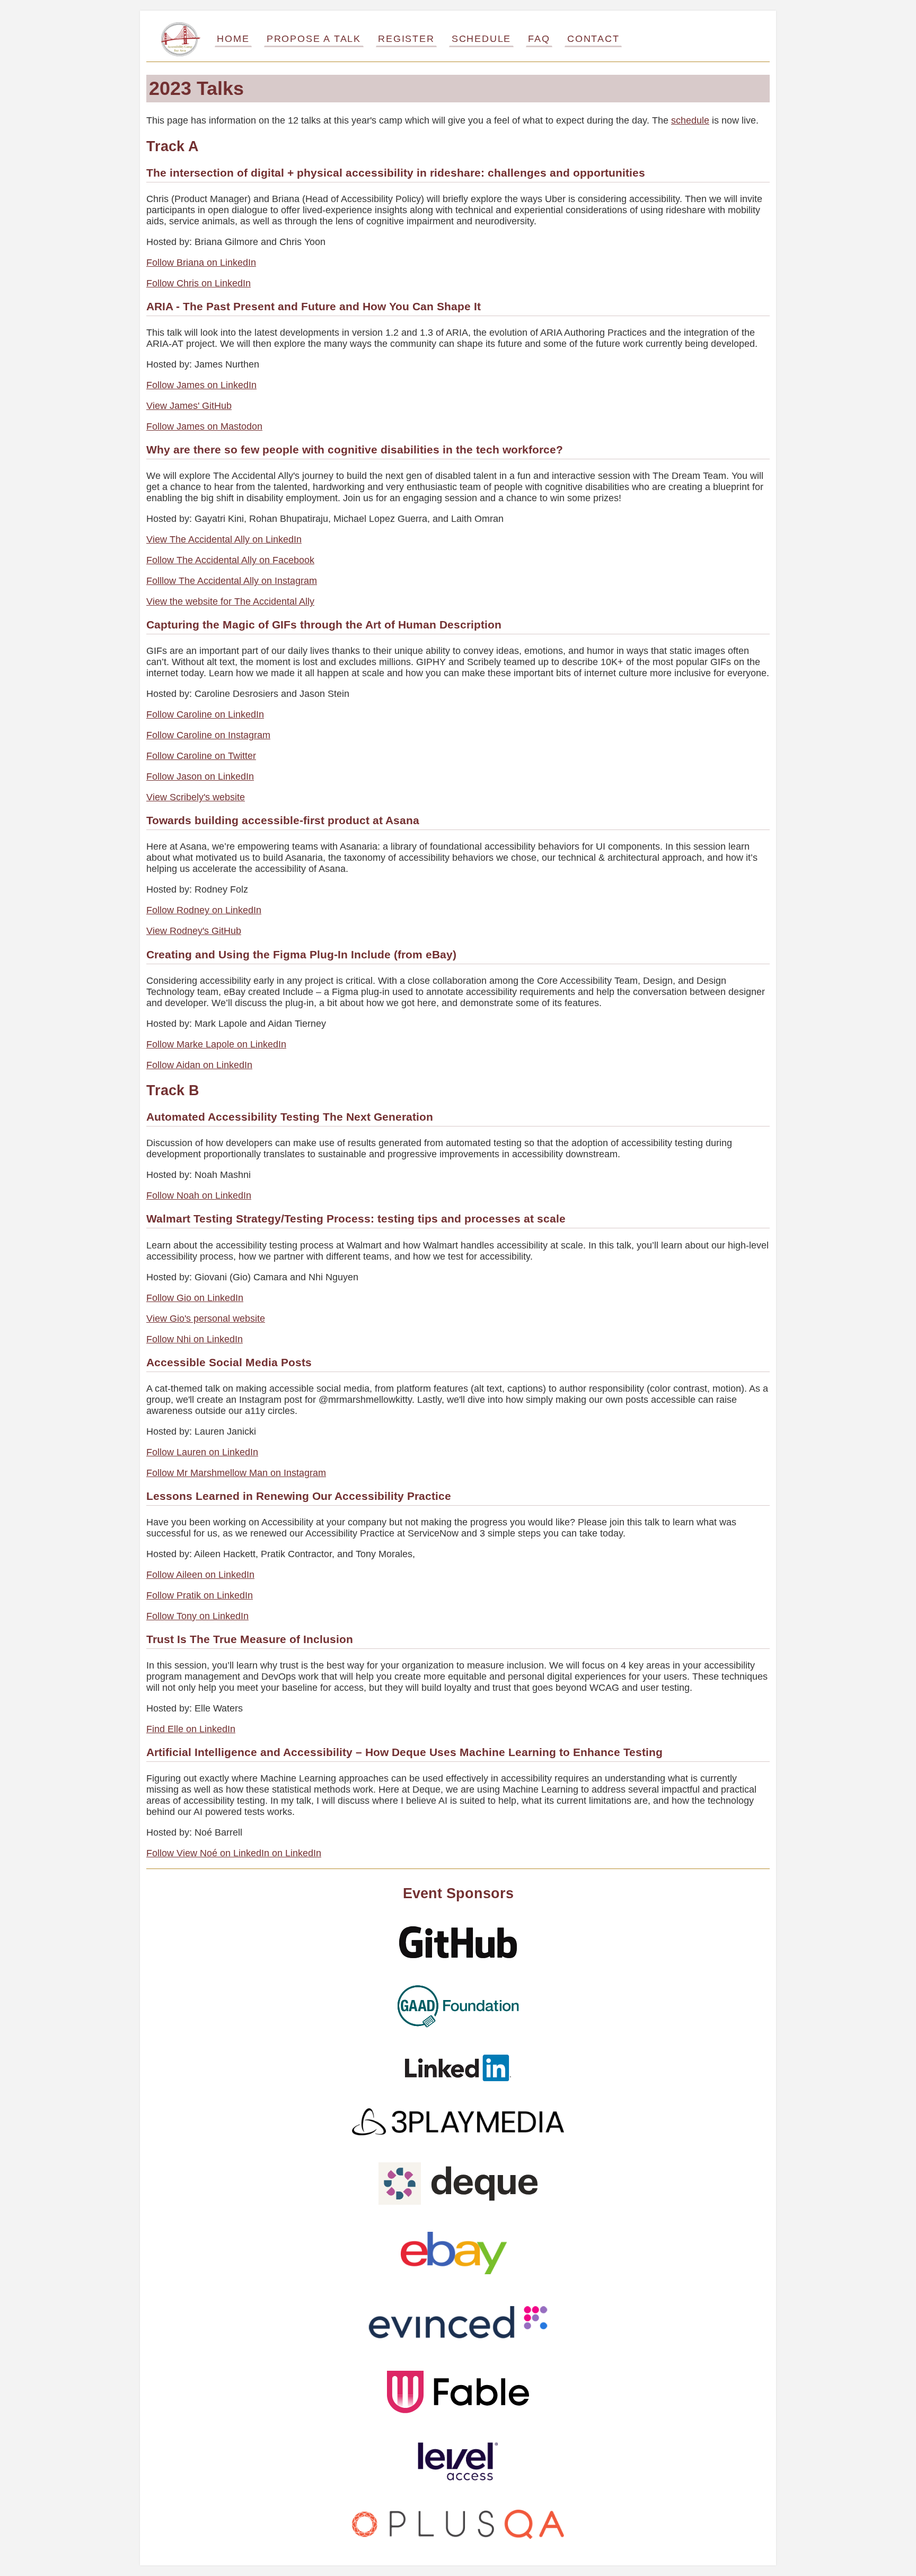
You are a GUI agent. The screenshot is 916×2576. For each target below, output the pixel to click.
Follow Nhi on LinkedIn (195, 1339)
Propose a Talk (314, 39)
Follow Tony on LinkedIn (197, 1616)
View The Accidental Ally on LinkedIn (224, 539)
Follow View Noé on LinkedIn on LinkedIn (234, 1853)
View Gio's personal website (206, 1318)
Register (406, 39)
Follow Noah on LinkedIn (199, 1195)
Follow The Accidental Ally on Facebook (230, 560)
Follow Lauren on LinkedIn (202, 1452)
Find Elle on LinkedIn (191, 1729)
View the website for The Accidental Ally (230, 601)
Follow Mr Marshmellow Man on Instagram (236, 1473)
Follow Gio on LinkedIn (195, 1298)
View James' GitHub (189, 406)
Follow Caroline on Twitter (201, 756)
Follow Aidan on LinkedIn (199, 1065)
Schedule (481, 39)
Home (233, 39)
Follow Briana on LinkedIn (201, 263)
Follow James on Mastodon (204, 426)
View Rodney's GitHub (194, 931)
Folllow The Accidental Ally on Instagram (232, 581)
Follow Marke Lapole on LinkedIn (216, 1044)
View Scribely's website (196, 797)
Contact (593, 39)
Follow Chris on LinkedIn (199, 283)
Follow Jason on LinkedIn (200, 776)
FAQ (539, 39)
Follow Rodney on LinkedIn (204, 910)
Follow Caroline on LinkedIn (205, 714)
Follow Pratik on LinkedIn (200, 1595)
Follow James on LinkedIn (201, 385)
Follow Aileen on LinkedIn (200, 1575)
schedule (690, 120)
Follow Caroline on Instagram (208, 735)
